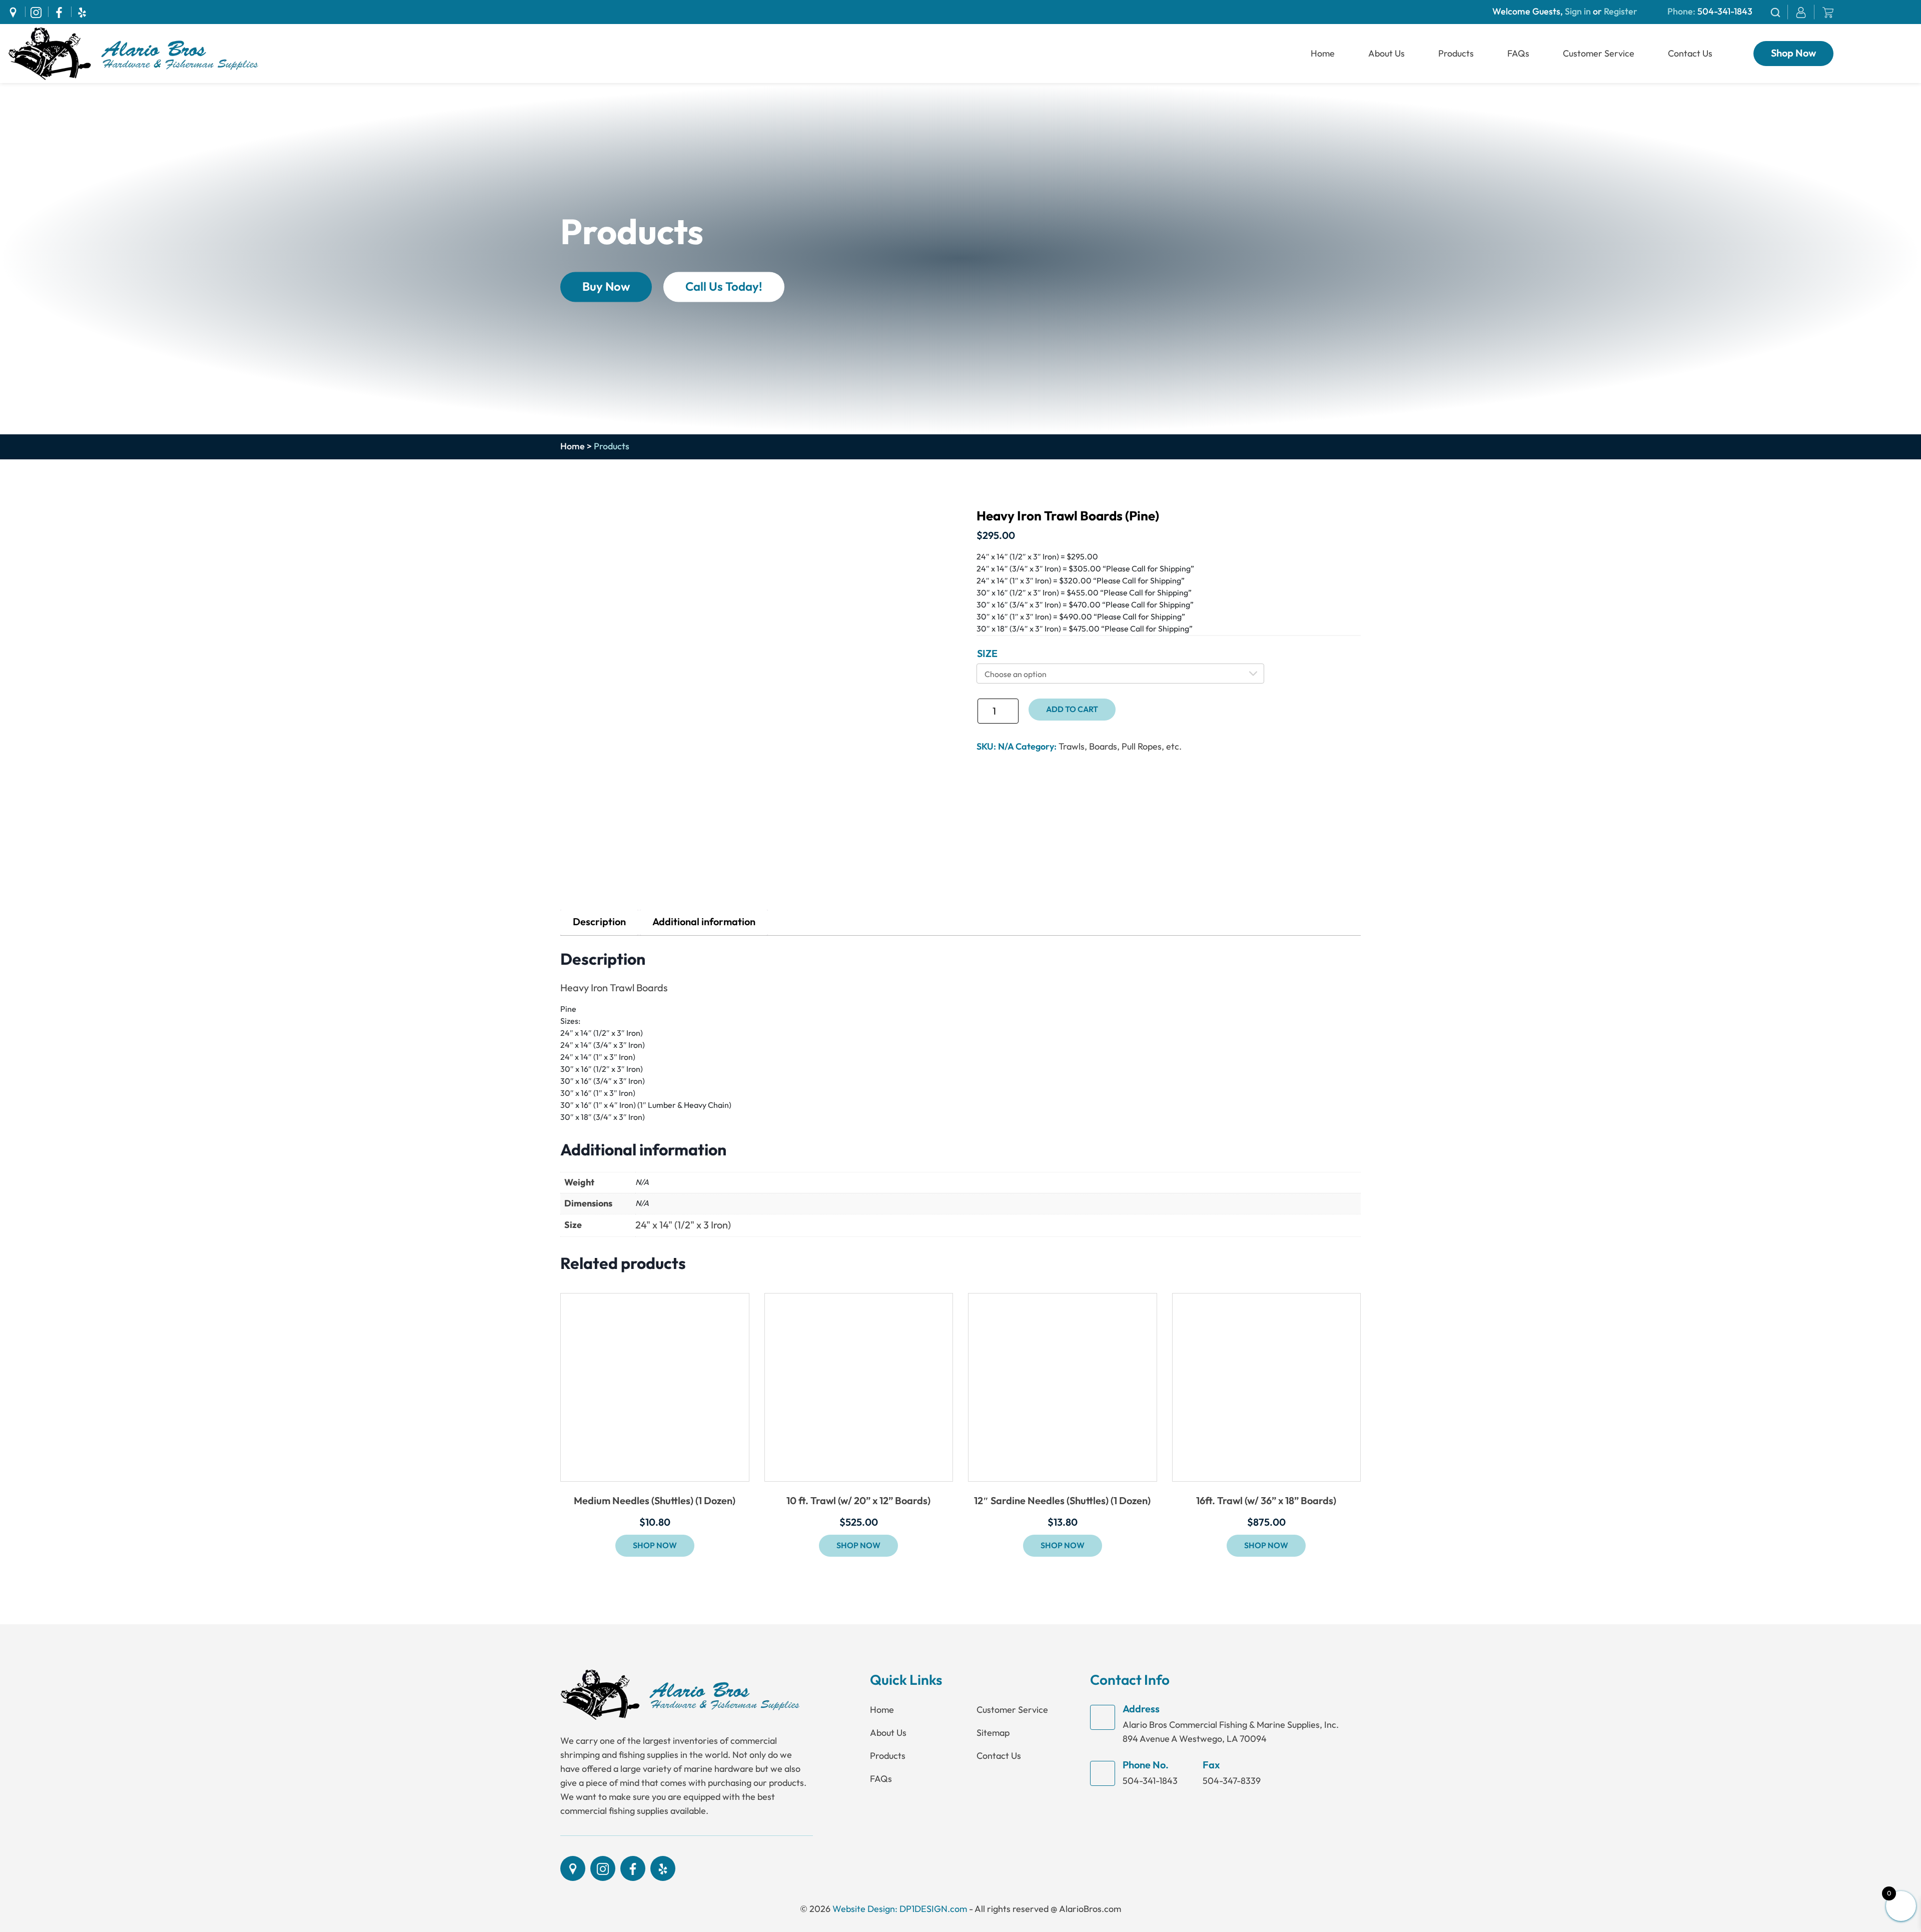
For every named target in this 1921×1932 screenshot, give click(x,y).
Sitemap (993, 1733)
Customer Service (1599, 54)
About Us (1386, 54)
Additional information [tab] (704, 922)
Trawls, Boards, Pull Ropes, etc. (1120, 747)
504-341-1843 (1725, 12)
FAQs (1518, 54)
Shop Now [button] (655, 1546)
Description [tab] (599, 922)
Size (987, 654)
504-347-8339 (1232, 1781)
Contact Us (1690, 54)
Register (1620, 12)
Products (1456, 54)
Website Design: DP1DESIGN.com (900, 1909)
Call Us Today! (724, 287)
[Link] (133, 53)
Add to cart (1072, 710)
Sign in (1578, 12)
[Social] (16, 12)
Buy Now (606, 287)
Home (1323, 54)
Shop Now (1793, 54)
